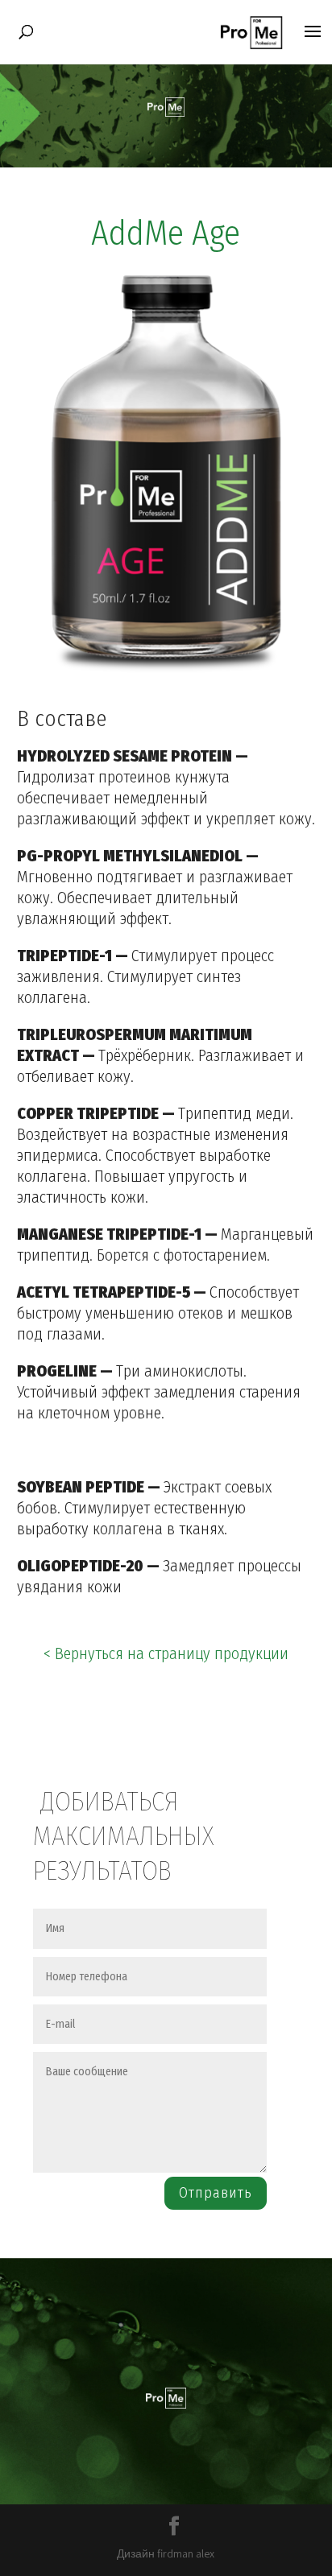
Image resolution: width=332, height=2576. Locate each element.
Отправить (216, 2193)
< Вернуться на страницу (166, 1653)
